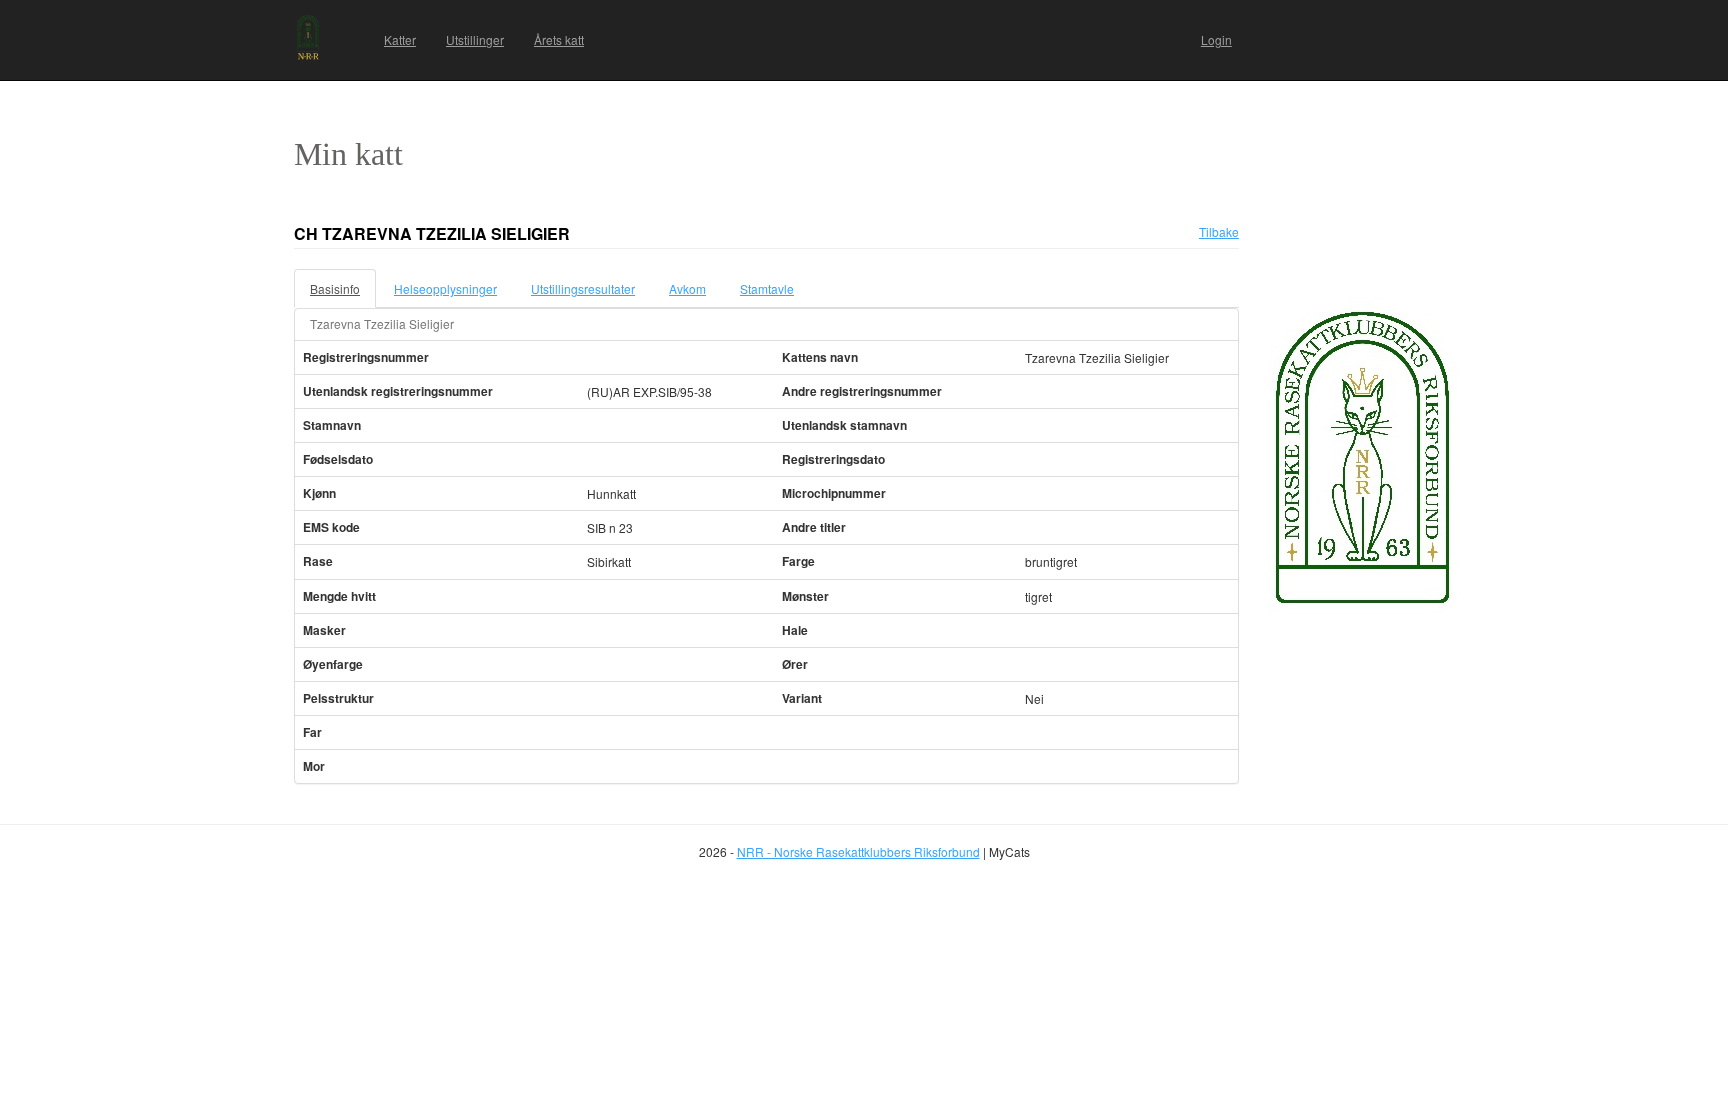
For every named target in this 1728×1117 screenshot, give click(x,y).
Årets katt (559, 39)
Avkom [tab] (687, 288)
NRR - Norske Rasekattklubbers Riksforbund (858, 851)
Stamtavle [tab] (767, 288)
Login (1216, 39)
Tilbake (1219, 231)
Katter (400, 39)
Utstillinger (475, 39)
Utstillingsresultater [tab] (583, 288)
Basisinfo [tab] (335, 288)
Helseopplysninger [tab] (445, 288)
